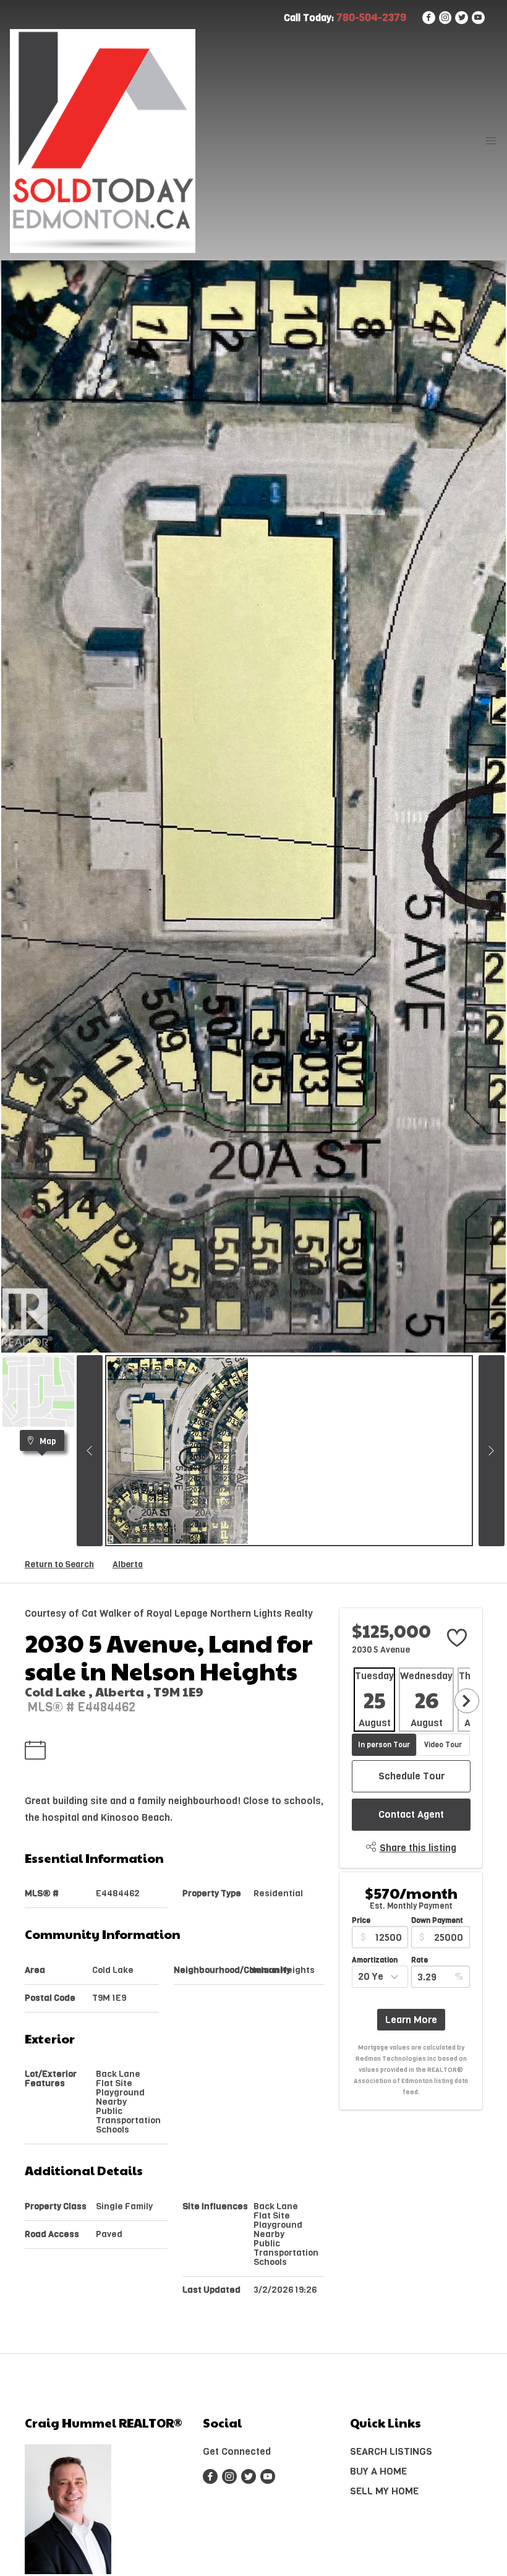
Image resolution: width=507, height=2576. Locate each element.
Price (361, 1920)
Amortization (375, 1960)
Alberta (128, 1564)
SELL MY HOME (384, 2491)
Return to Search (59, 1564)
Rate (420, 1960)
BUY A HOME (378, 2471)
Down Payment (437, 1920)
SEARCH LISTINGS (391, 2451)
